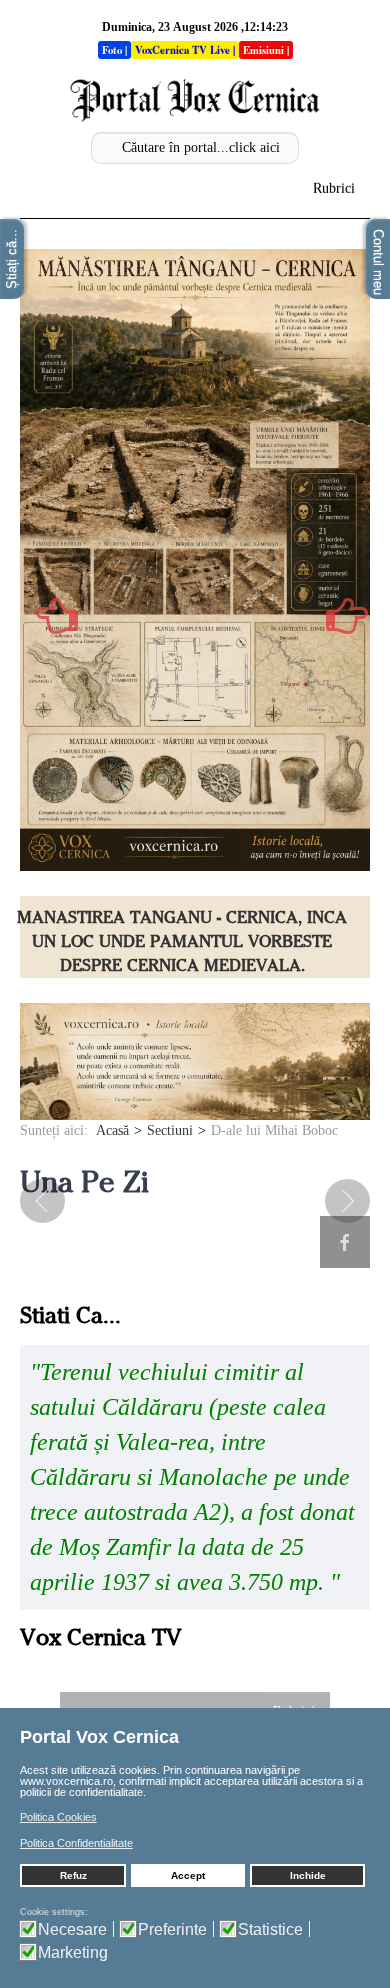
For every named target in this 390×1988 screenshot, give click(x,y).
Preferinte (172, 1929)
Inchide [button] (308, 1875)
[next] (335, 1201)
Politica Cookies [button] (58, 1817)
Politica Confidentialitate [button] (76, 1843)
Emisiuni (263, 50)
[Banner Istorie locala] (195, 1060)
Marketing (73, 1952)
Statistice (270, 1929)
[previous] (55, 1201)
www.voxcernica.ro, (68, 1781)
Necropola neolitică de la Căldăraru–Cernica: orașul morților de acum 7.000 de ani (182, 941)
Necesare (72, 1929)
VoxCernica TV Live (182, 50)
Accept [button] (188, 1875)
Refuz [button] (73, 1875)
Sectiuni (170, 1130)
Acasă (112, 1130)
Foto (112, 50)
